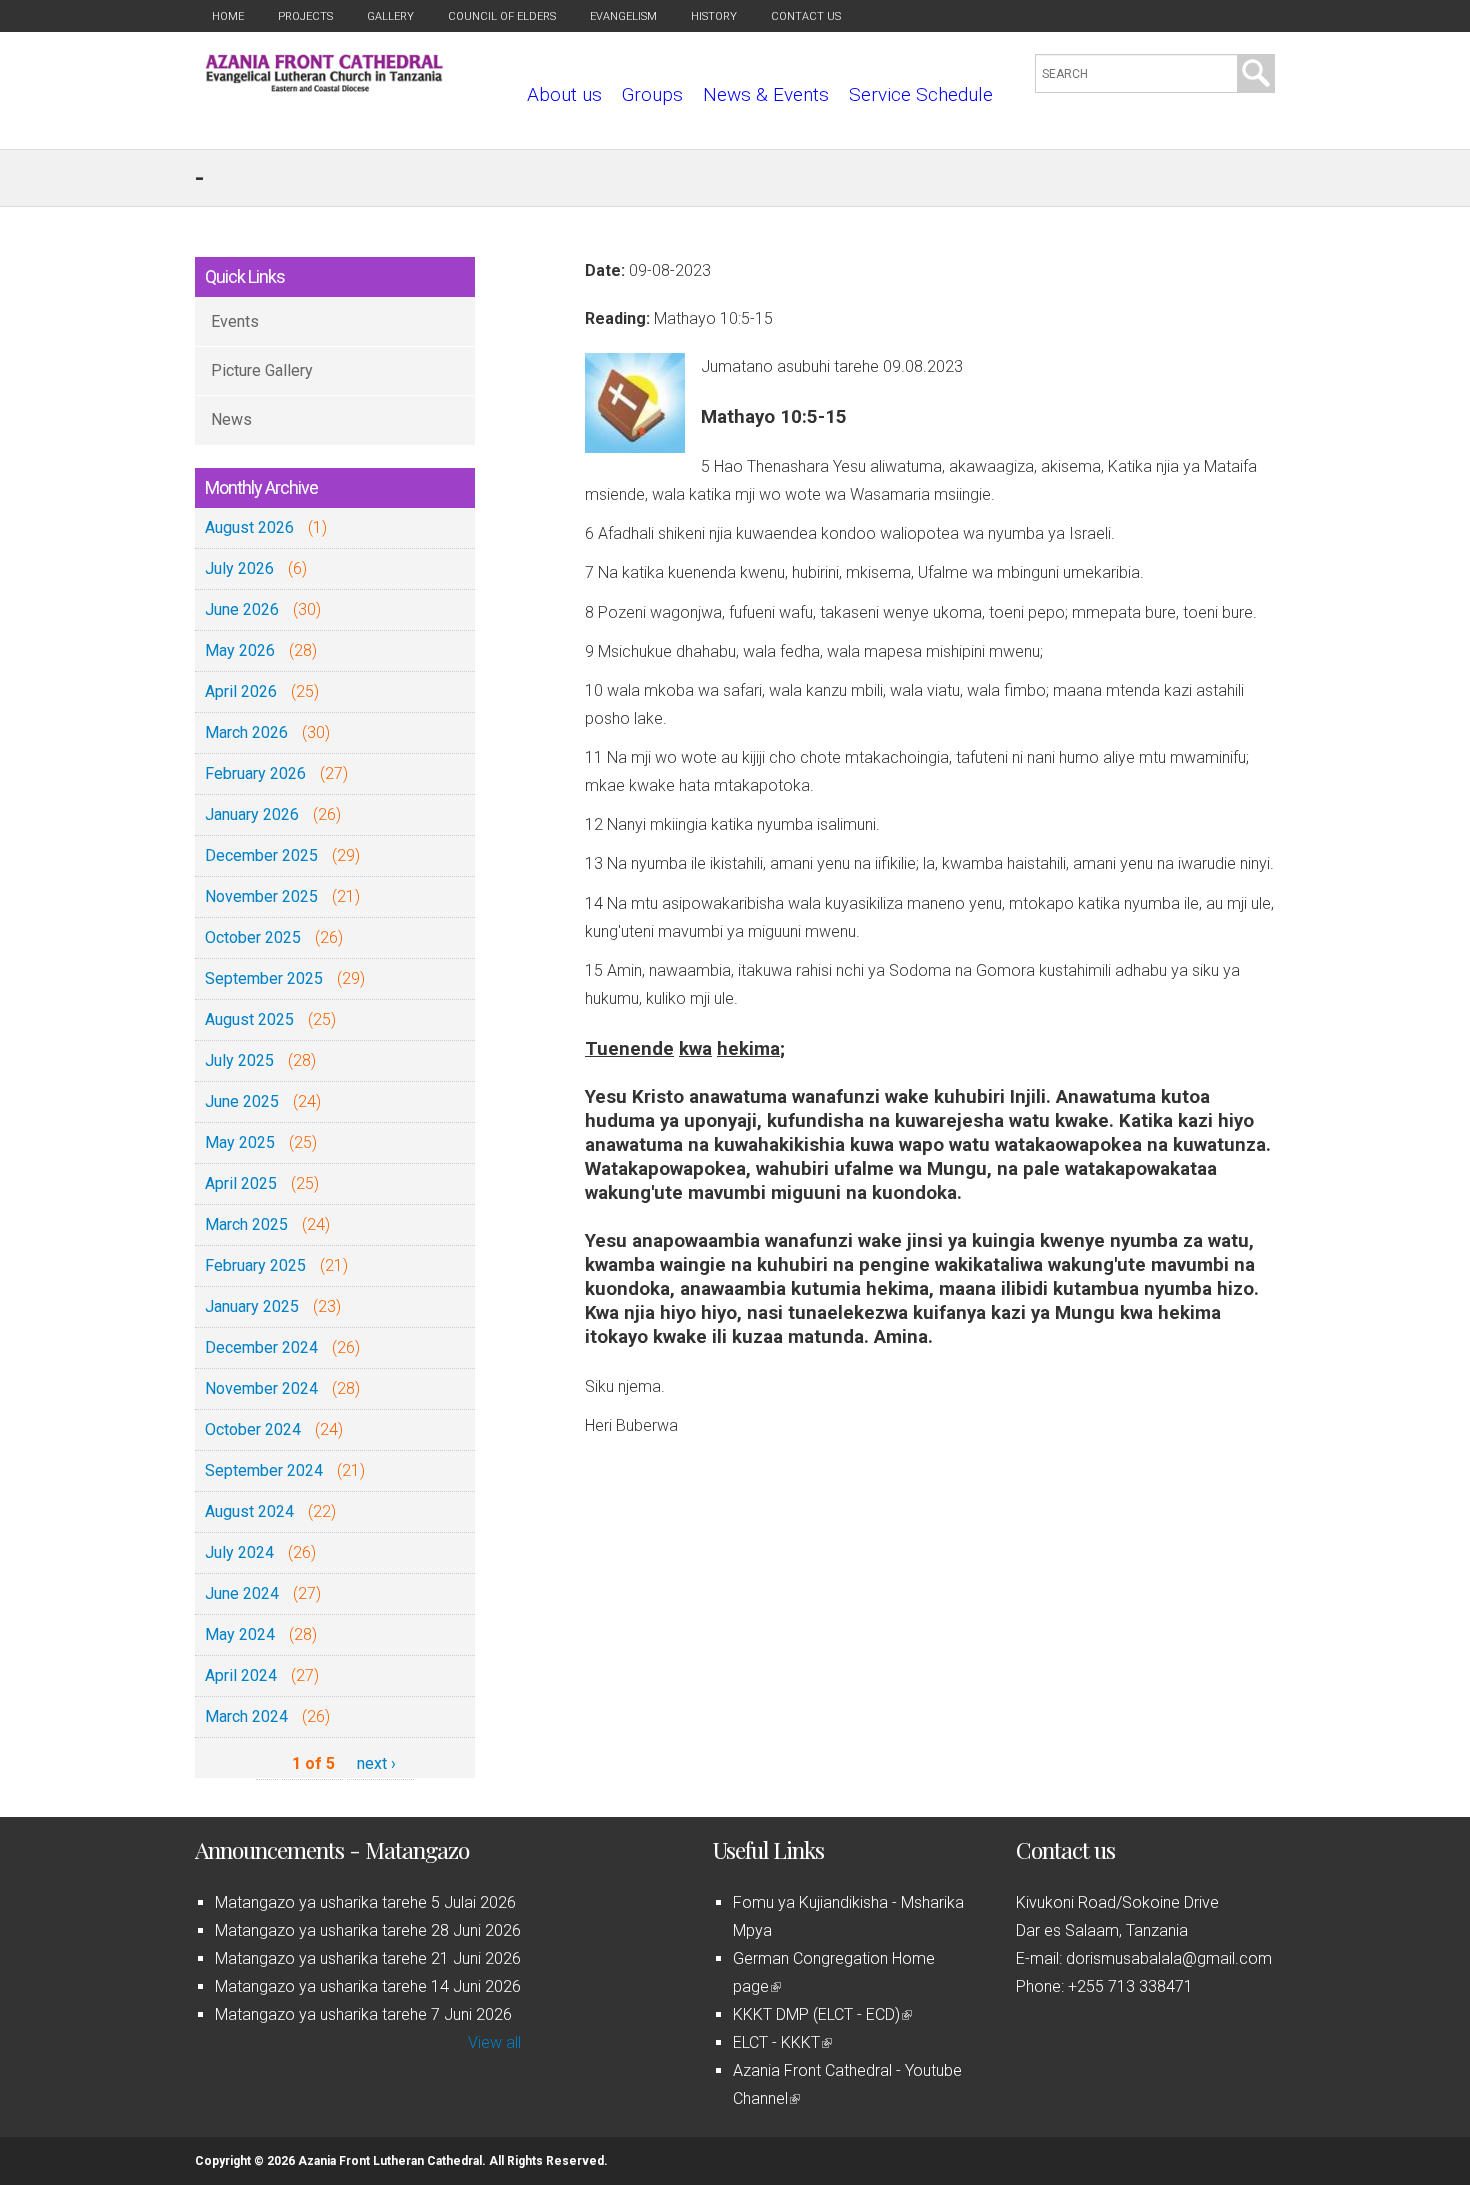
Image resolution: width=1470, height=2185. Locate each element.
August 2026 (249, 527)
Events (235, 321)
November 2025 (261, 896)
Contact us (806, 16)
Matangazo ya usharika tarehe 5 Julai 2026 (365, 1902)
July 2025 (239, 1060)
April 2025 (241, 1183)
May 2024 (240, 1634)
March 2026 (246, 732)
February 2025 (255, 1265)
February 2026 (255, 773)
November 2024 (261, 1388)
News (231, 419)
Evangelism (623, 16)
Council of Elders (502, 16)
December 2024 (261, 1347)
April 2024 (241, 1675)
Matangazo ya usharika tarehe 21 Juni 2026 (368, 1958)
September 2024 (264, 1470)
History (714, 16)
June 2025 (242, 1101)
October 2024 (253, 1429)
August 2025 (249, 1019)
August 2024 (249, 1511)
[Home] (324, 86)
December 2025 (261, 855)
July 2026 (239, 568)
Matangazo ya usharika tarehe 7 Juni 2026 (363, 2014)
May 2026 (240, 650)
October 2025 (253, 937)
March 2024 (246, 1716)
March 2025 (246, 1224)
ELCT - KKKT (781, 2042)
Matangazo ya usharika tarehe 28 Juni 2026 (368, 1930)
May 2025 (240, 1142)
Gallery (390, 16)
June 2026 (242, 609)
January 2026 (252, 814)
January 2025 (252, 1306)
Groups (652, 94)
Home (228, 16)
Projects (305, 16)
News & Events (766, 94)
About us (564, 94)
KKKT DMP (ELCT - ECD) (821, 2014)
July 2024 (239, 1552)
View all (494, 2042)
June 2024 (242, 1593)
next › (376, 1763)
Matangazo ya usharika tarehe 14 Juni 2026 (368, 1986)
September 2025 (264, 978)
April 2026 (241, 691)
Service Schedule (921, 94)
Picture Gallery (262, 370)
